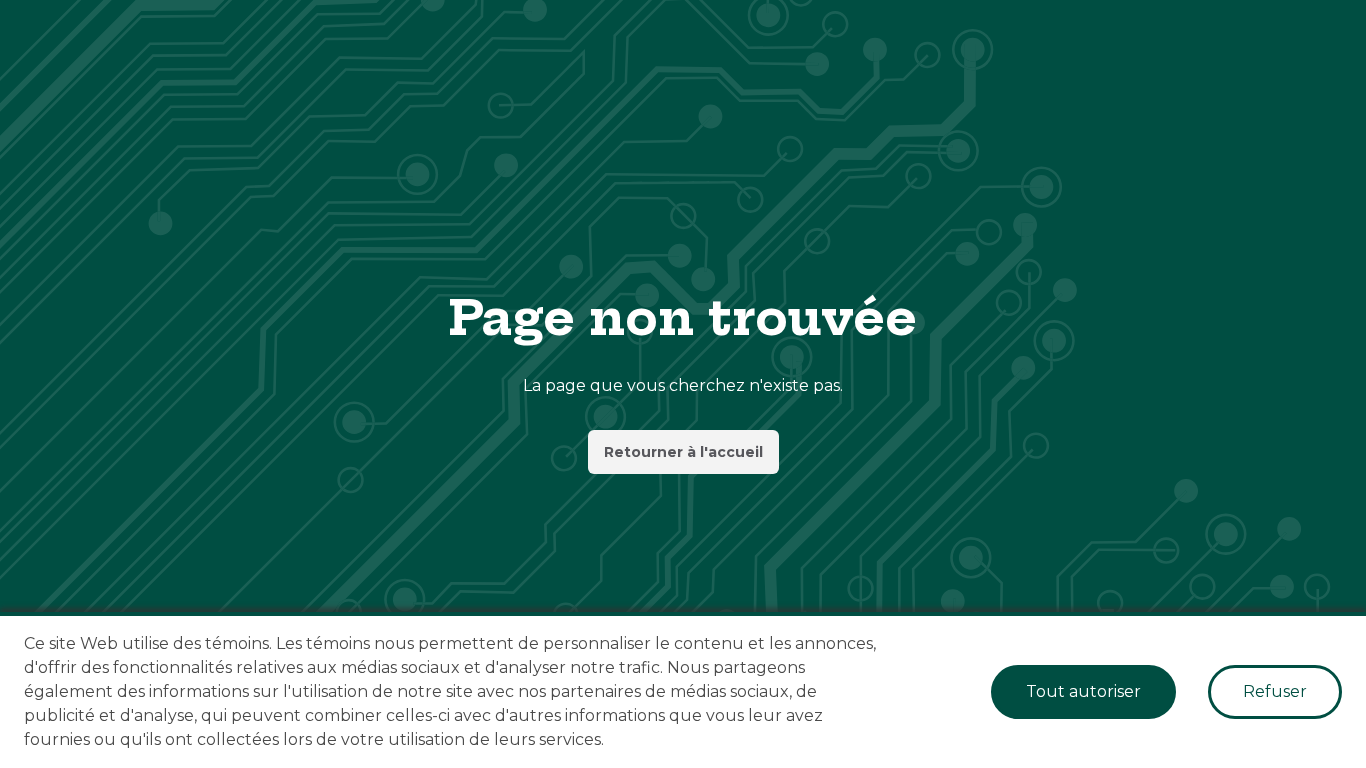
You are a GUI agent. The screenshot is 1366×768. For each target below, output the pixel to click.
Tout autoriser (1083, 691)
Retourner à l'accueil (683, 452)
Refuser (1275, 691)
